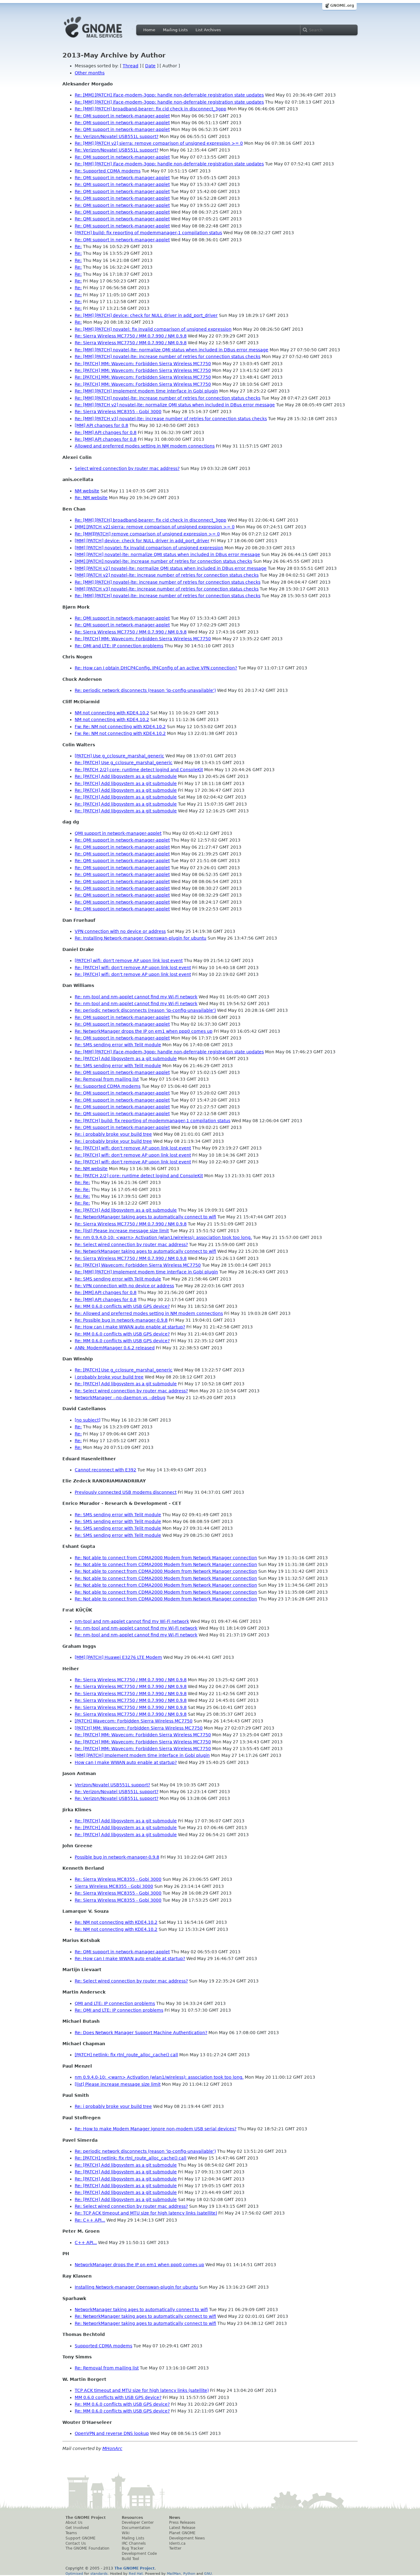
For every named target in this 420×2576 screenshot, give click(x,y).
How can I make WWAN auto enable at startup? (126, 1762)
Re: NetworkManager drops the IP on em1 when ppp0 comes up (144, 1031)
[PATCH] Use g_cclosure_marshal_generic (119, 756)
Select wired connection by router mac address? (127, 468)
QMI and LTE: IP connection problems (115, 2003)
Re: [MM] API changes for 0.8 (106, 432)
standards (99, 2574)
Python (189, 2574)
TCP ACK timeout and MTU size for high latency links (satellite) (142, 2390)
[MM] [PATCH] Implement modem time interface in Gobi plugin (142, 1755)
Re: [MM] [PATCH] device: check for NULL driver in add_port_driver (146, 315)
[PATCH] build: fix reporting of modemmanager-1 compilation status (148, 233)
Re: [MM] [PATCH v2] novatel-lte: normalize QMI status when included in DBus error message (175, 405)
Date (150, 66)
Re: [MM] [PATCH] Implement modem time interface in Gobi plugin (146, 391)
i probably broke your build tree (109, 1377)
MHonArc (112, 2448)
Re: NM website (91, 498)
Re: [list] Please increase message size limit (122, 1231)
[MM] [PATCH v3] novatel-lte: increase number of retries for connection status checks (167, 589)
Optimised (74, 2574)
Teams (71, 2533)
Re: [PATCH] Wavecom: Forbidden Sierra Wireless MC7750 (138, 1265)
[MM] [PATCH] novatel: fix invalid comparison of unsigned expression (149, 548)
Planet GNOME (182, 2533)
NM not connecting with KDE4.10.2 (112, 713)
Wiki (126, 2533)
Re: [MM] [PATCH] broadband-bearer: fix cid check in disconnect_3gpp (151, 109)
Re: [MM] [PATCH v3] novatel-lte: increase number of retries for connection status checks (171, 419)
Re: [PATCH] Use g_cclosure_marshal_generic (124, 763)
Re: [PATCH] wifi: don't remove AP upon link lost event (133, 968)
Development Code (139, 2554)
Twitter (175, 2548)
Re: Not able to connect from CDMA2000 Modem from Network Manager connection (166, 1558)
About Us (74, 2523)
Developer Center (138, 2523)
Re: (78, 247)
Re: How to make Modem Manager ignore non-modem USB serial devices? (156, 2129)
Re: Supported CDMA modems (108, 171)
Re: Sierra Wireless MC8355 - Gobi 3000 (118, 412)
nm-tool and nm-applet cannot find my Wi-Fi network (132, 1621)
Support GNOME (81, 2538)
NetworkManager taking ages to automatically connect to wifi (141, 2310)
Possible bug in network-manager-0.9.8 (117, 1857)
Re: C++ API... (90, 2220)
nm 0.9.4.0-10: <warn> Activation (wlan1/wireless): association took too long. (159, 2077)
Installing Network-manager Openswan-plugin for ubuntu (136, 2287)
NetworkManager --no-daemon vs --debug (120, 1398)
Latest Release (182, 2528)
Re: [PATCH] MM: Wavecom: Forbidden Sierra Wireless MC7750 (143, 364)
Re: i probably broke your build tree (113, 1134)
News (175, 2518)
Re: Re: (82, 1182)
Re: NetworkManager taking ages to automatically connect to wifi (145, 1217)
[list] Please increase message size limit (118, 2084)
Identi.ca (177, 2543)
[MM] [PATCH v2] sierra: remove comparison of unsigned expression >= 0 (155, 527)
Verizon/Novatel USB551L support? (112, 1785)
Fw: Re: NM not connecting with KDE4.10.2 (120, 727)
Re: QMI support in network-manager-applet (122, 116)
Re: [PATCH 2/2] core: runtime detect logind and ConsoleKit (139, 770)
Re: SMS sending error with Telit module (118, 1045)
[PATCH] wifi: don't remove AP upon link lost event (129, 961)
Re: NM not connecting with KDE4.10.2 (116, 1922)
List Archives (208, 30)
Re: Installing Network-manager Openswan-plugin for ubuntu (141, 938)
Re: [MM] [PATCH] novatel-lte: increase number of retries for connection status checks (168, 357)
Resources (132, 2518)
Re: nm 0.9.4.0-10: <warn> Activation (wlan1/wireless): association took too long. (163, 1237)
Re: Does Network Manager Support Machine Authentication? (141, 2033)
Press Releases (182, 2523)
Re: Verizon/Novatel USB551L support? (117, 136)
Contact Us (76, 2543)
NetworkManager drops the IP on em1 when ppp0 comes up (139, 2265)
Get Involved (77, 2528)
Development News (187, 2538)
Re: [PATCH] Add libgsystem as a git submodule (126, 776)
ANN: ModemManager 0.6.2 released (115, 1348)
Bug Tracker (133, 2548)
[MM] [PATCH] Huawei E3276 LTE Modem (118, 1657)
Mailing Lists (175, 30)
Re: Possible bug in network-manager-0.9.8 (121, 1320)
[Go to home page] (102, 39)
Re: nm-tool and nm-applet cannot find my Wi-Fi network (136, 997)
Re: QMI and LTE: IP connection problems (119, 646)
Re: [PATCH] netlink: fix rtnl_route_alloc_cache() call (131, 2158)
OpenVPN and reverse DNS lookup (112, 2433)
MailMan (174, 2574)
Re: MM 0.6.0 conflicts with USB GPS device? (122, 1306)
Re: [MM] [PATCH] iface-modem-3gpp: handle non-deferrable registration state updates (169, 95)
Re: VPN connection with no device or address (124, 1286)
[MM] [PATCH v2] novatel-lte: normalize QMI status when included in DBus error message (171, 568)
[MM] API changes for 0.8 (101, 425)
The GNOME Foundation (87, 2548)
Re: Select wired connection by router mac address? (131, 1245)
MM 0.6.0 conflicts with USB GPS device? (118, 2397)
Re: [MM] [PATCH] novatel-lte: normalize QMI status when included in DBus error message (172, 350)
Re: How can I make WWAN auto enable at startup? (130, 1327)
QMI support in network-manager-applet (118, 833)
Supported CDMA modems (103, 2346)
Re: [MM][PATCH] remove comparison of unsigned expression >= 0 (147, 534)
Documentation (136, 2528)
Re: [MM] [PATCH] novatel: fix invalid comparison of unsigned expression (153, 329)
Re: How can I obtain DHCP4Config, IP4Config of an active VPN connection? (156, 668)
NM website (87, 491)
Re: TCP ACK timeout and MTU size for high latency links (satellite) (146, 2213)
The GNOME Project (86, 2518)
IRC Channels (134, 2543)
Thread (131, 66)
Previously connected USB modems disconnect (126, 1492)
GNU (208, 2574)
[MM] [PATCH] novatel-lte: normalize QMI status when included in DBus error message (167, 554)
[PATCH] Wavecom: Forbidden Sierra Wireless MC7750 (134, 1721)
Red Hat (136, 2574)
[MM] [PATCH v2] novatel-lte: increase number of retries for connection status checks (167, 575)
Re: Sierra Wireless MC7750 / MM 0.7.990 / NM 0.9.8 (131, 336)
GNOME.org (342, 6)
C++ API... (86, 2243)
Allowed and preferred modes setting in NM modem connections (145, 446)
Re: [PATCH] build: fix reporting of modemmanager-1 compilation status (153, 1121)
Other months (90, 73)
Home (149, 30)
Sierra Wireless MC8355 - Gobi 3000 (114, 1886)
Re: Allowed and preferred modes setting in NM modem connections (149, 1313)
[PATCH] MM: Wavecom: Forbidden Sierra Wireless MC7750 (139, 1728)
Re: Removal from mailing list (107, 1079)
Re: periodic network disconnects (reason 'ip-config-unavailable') (145, 690)
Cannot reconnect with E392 (105, 1470)
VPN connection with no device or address (120, 931)
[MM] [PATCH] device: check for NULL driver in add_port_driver (142, 541)
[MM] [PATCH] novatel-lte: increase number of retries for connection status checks (163, 561)
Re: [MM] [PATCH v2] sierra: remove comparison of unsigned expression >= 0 (159, 143)
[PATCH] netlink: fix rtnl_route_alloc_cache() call (126, 2055)
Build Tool (130, 2559)
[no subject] (87, 1420)
